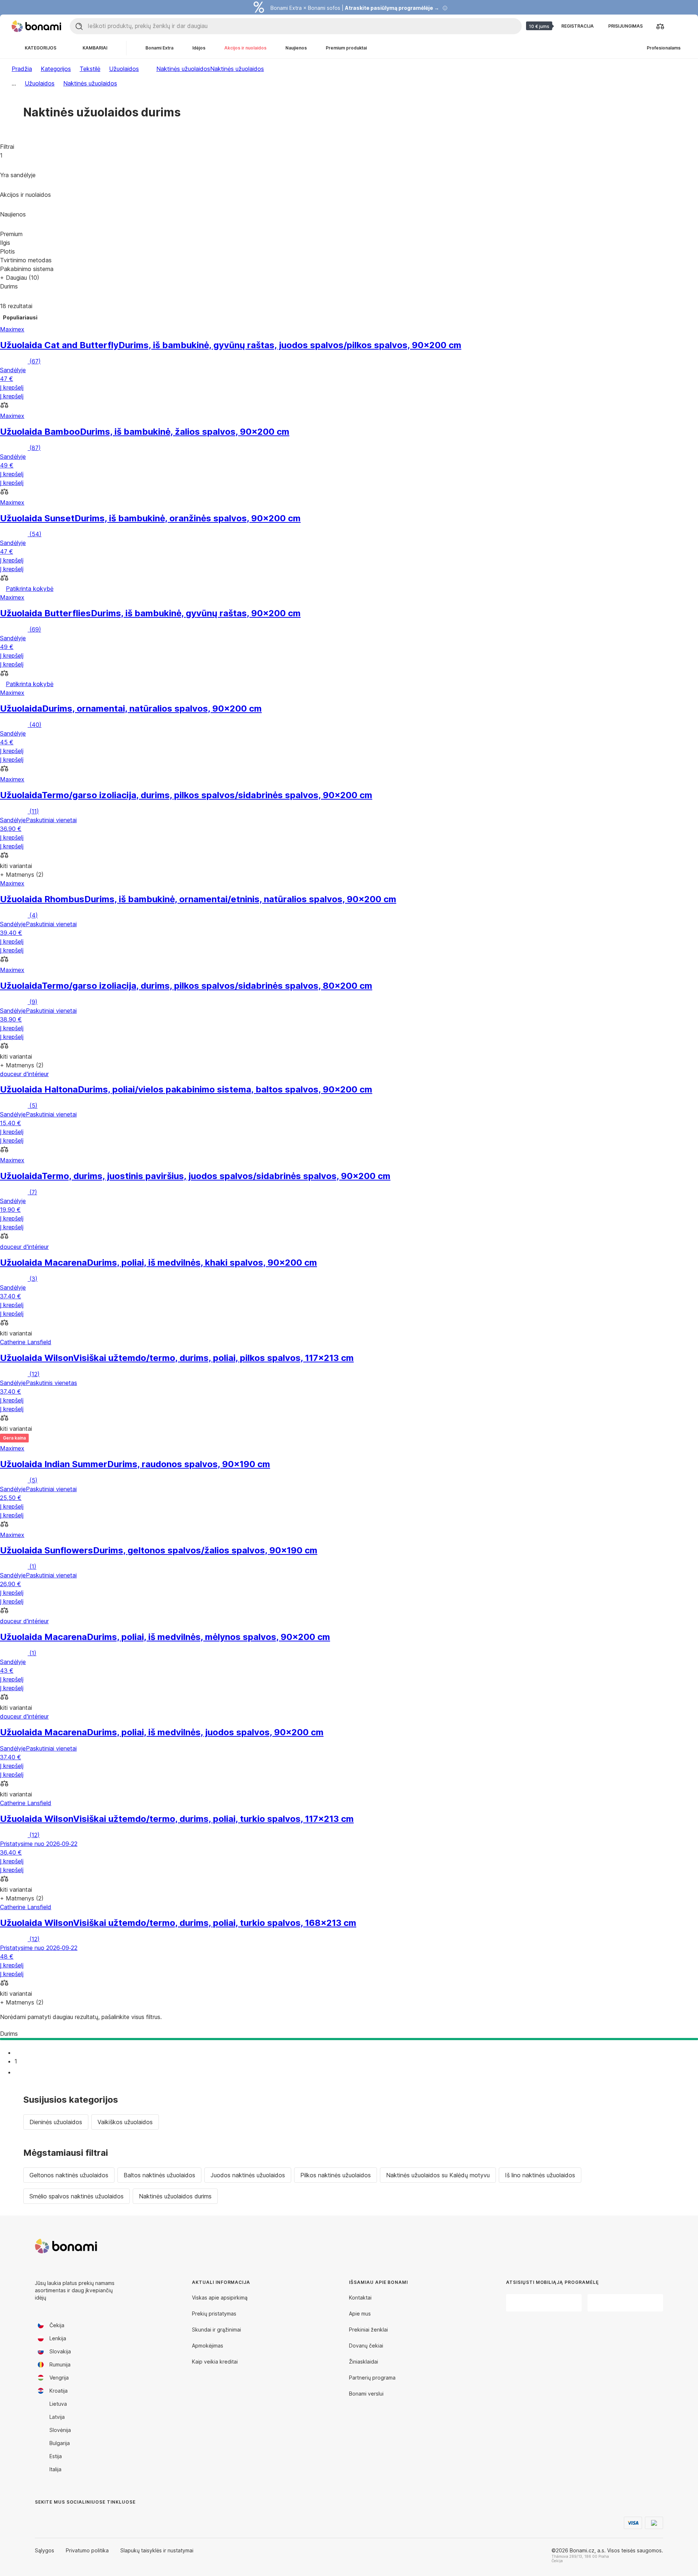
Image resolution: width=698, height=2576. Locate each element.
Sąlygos (45, 2550)
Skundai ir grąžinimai (216, 2330)
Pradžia (22, 69)
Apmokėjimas (208, 2346)
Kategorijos (56, 69)
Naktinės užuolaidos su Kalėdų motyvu (438, 2175)
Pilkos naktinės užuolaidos (336, 2175)
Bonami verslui (366, 2394)
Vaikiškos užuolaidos (125, 2122)
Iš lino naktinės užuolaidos (540, 2175)
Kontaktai (360, 2298)
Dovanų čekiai (366, 2346)
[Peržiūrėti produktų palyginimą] (660, 26)
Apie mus (360, 2314)
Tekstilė (90, 69)
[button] (349, 406)
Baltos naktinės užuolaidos (159, 2175)
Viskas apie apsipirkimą (220, 2298)
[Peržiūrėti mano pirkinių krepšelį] (678, 26)
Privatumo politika (87, 2550)
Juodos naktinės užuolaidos (248, 2175)
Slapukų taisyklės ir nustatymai (157, 2550)
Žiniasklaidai (364, 2362)
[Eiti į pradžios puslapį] (36, 26)
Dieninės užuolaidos (56, 2122)
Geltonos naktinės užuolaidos (69, 2175)
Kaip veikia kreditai (215, 2362)
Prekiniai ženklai (368, 2330)
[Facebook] (41, 2517)
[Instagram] (58, 2517)
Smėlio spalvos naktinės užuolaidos (77, 2196)
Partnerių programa (372, 2378)
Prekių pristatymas (214, 2314)
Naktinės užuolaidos (237, 69)
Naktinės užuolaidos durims (175, 2196)
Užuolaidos (124, 69)
